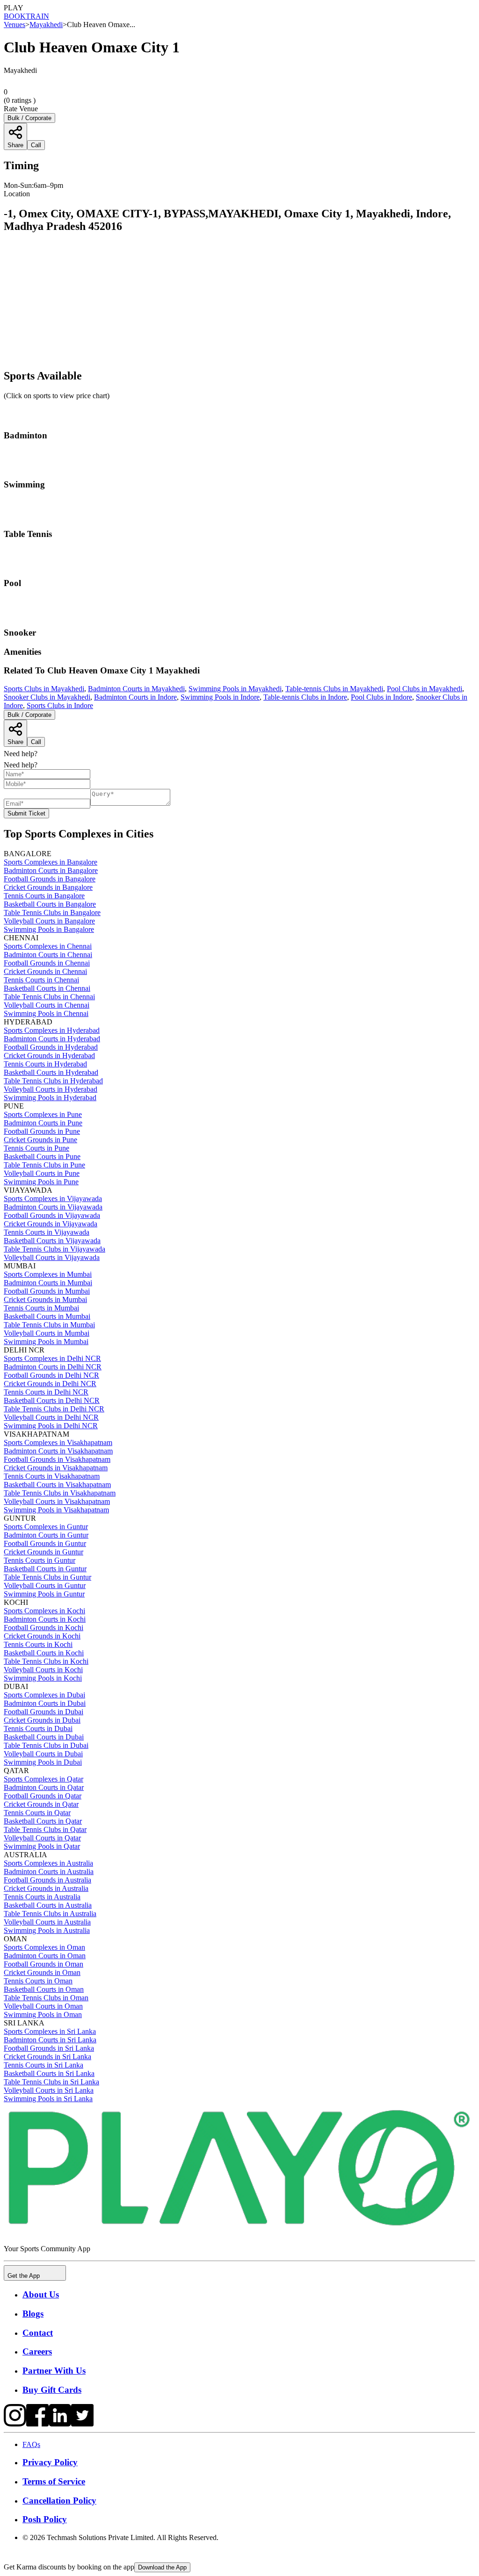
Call (36, 742)
